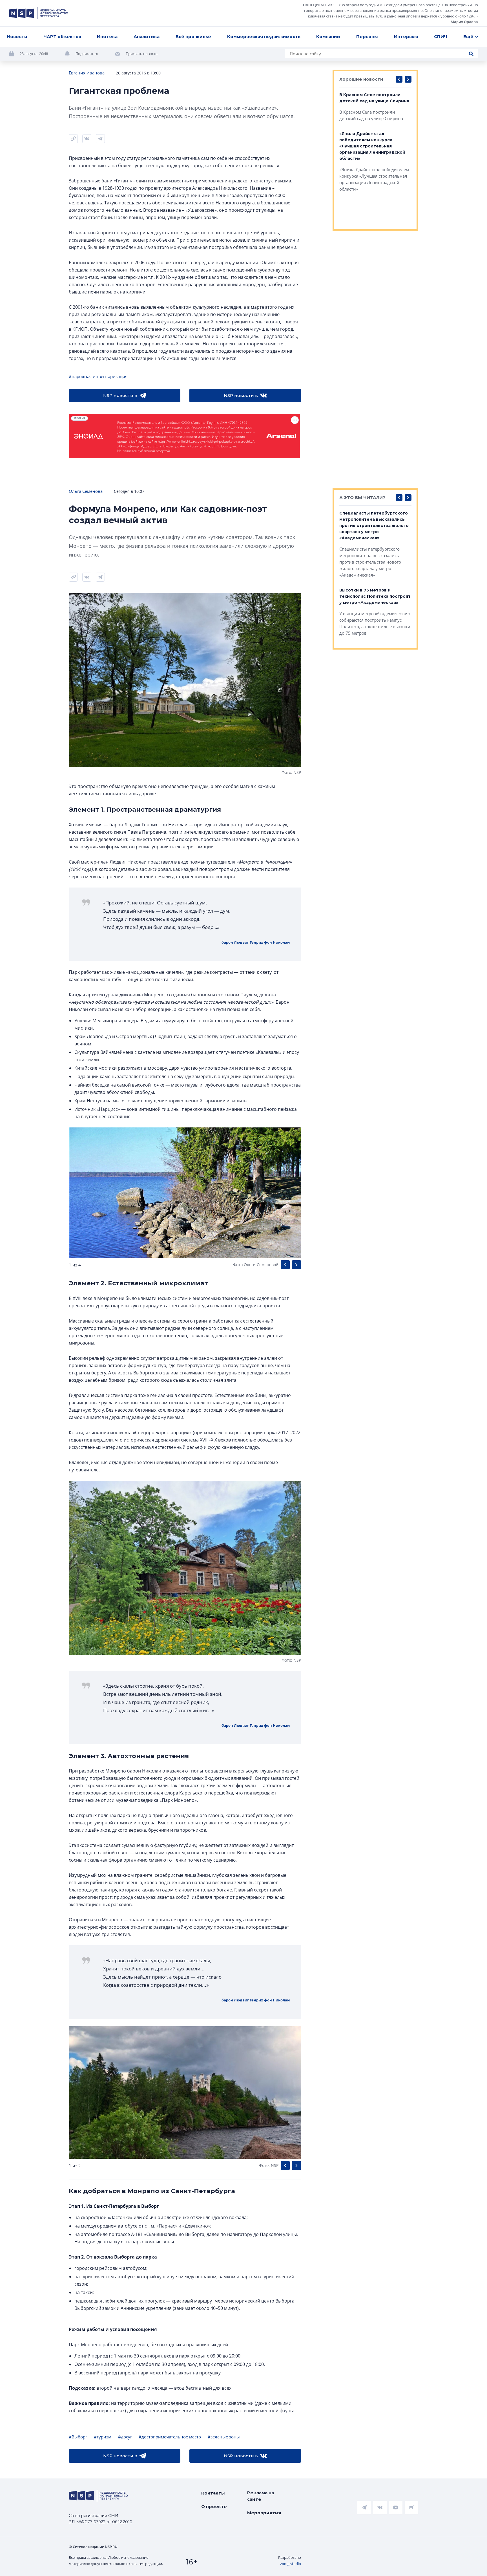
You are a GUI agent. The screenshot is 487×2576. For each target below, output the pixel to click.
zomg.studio (291, 2564)
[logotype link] (39, 13)
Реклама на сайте (261, 2496)
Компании (328, 37)
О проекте (214, 2507)
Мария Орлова (464, 22)
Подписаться (87, 54)
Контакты (213, 2493)
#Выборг (78, 2437)
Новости (17, 37)
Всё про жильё (193, 37)
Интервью (406, 37)
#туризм (103, 2437)
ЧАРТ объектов (62, 37)
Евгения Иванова (87, 73)
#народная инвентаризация (98, 376)
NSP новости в (120, 395)
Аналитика (147, 37)
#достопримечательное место (170, 2437)
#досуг (125, 2437)
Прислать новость (142, 54)
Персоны (367, 37)
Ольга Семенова (86, 491)
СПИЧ (441, 37)
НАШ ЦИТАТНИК (318, 5)
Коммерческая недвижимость (264, 37)
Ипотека (107, 37)
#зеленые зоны (224, 2437)
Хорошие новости (361, 79)
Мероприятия (264, 2513)
